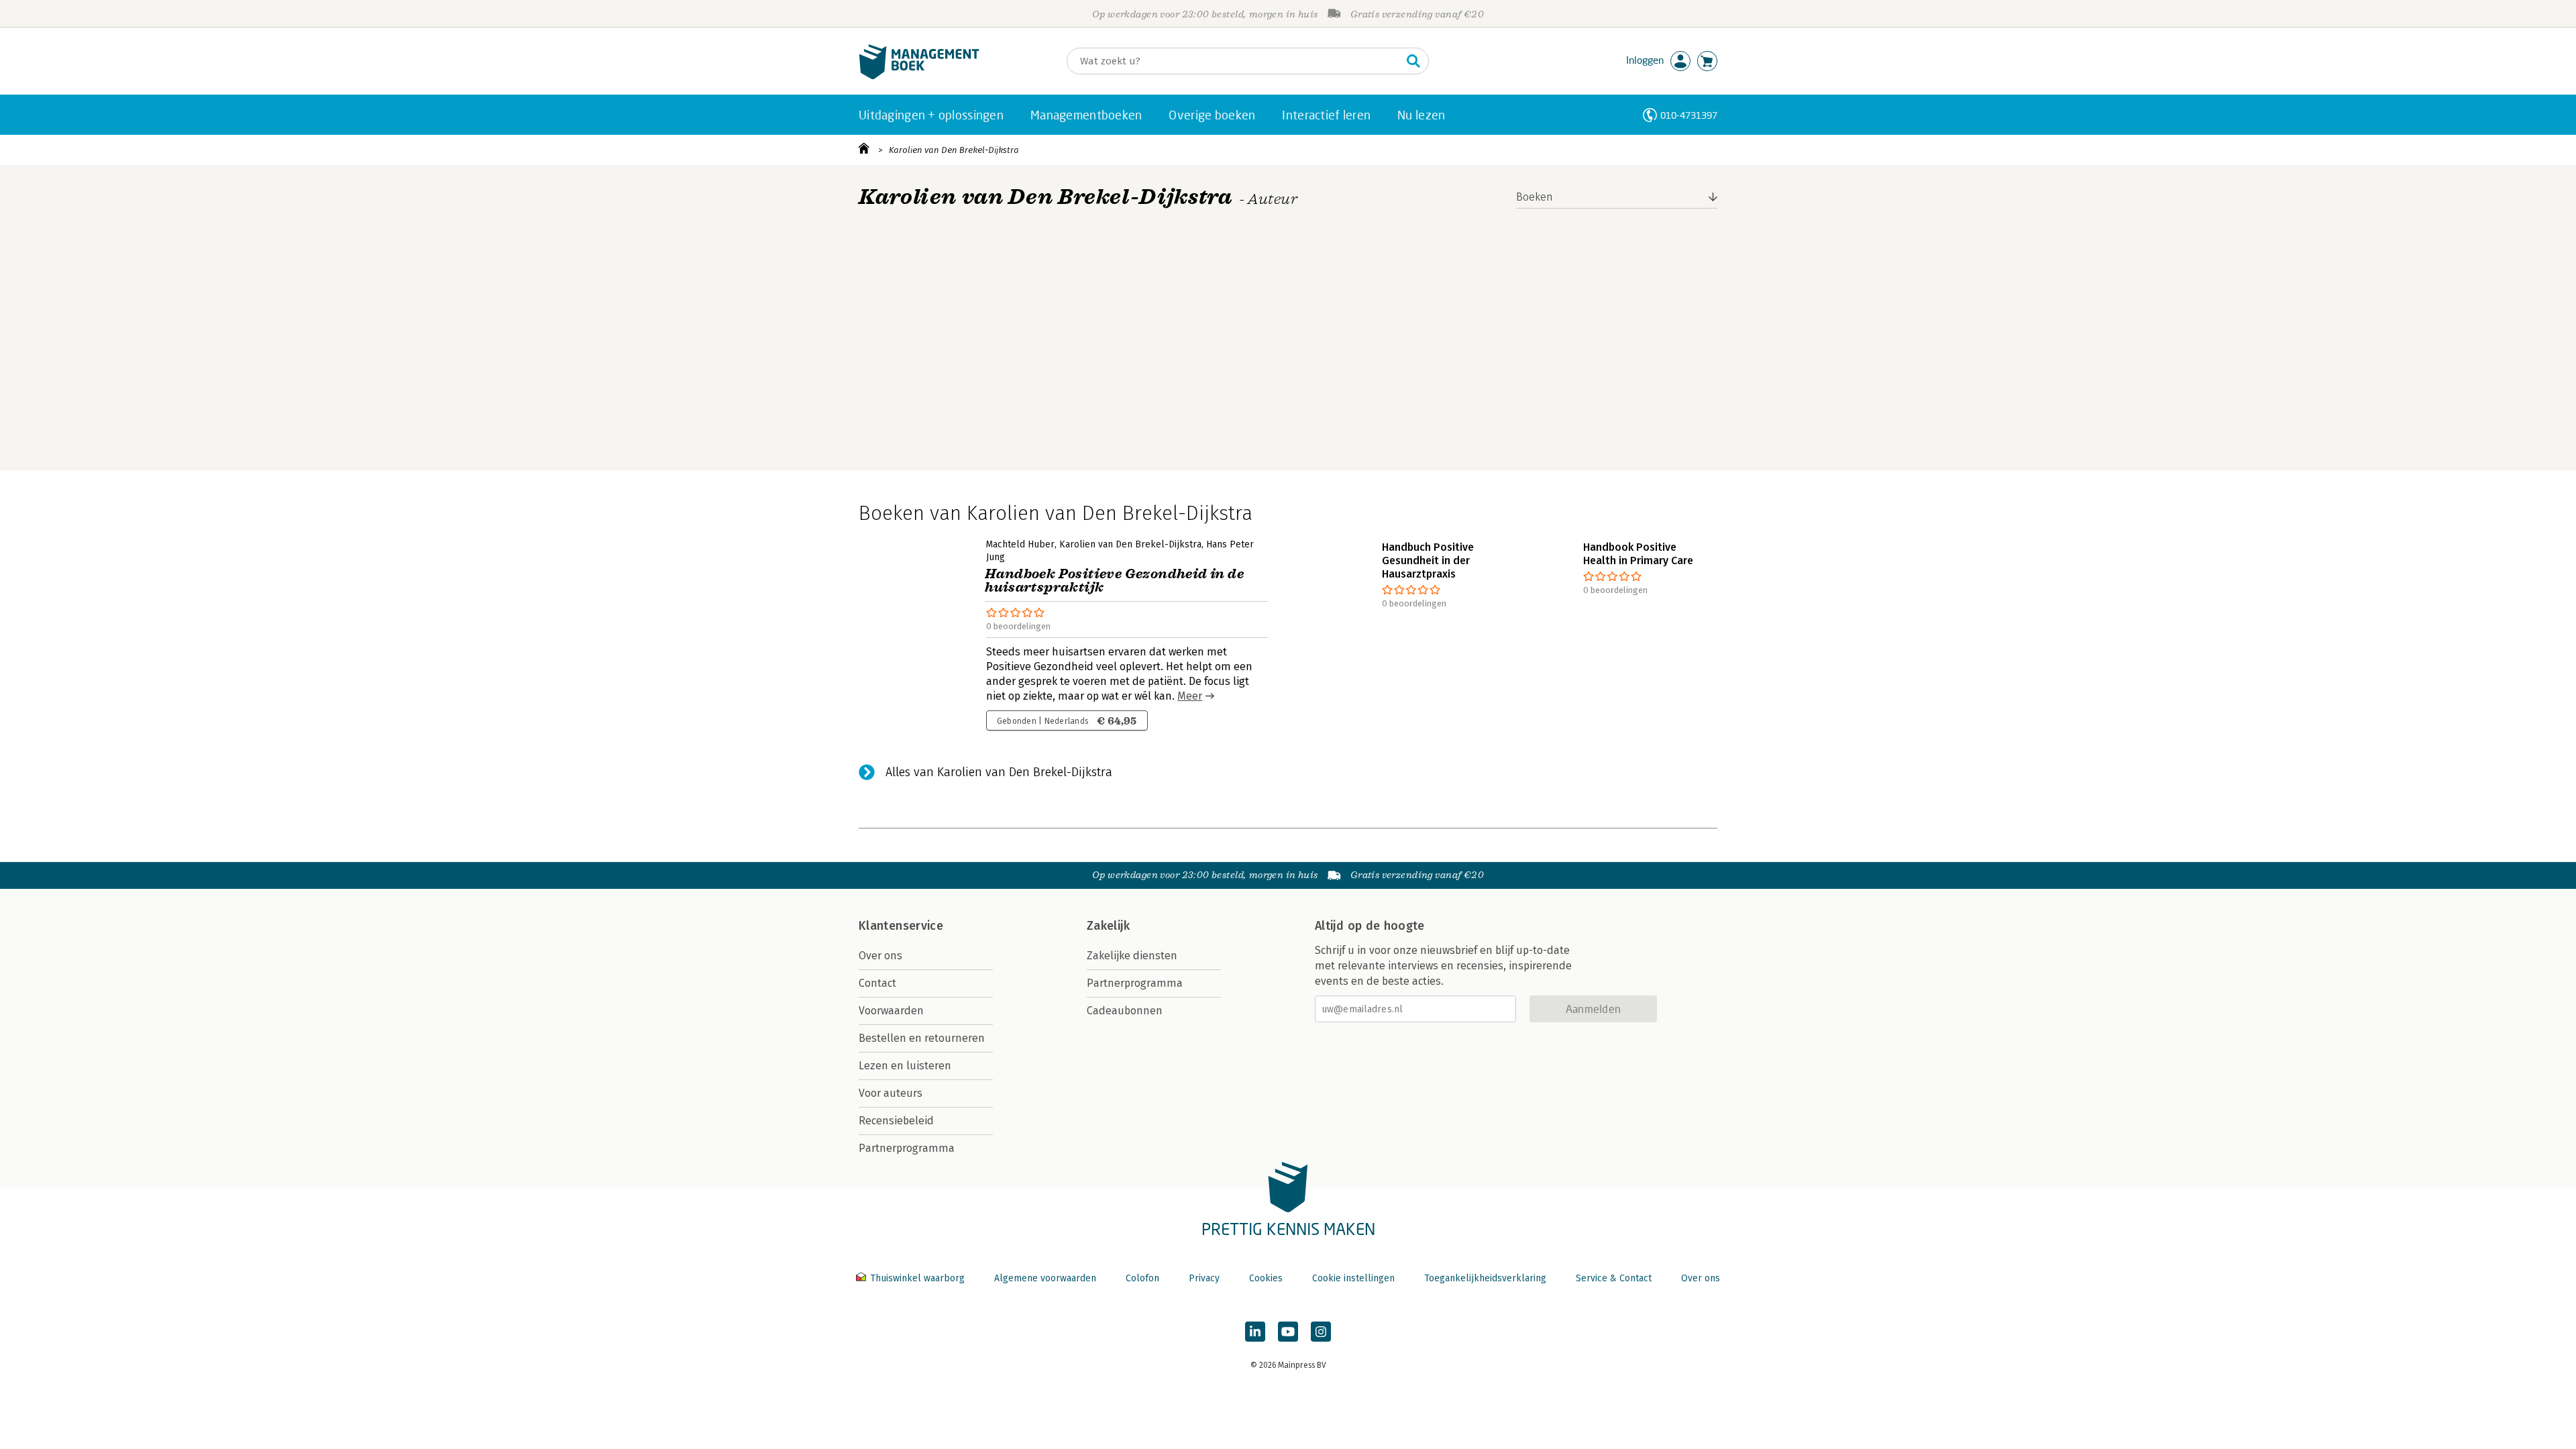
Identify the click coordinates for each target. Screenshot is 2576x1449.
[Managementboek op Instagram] (1321, 1332)
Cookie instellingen (1353, 1278)
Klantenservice (901, 926)
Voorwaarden (891, 1011)
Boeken (1535, 197)
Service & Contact (1614, 1278)
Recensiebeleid (896, 1121)
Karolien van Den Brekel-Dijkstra (954, 150)
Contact (877, 983)
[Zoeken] (1413, 61)
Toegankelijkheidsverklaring (1485, 1278)
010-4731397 (1689, 115)
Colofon (1142, 1278)
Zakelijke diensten (1132, 956)
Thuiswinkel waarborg (917, 1278)
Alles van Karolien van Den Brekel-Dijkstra (999, 772)
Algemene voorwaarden (1045, 1278)
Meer (1190, 696)
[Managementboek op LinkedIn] (1255, 1332)
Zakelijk (1108, 926)
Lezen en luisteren (905, 1066)
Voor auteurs (891, 1093)
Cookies (1266, 1278)
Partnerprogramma (907, 1148)
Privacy (1204, 1278)
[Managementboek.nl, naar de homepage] (919, 76)
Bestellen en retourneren (922, 1038)
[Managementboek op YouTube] (1288, 1332)
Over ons (880, 956)
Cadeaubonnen (1125, 1011)
